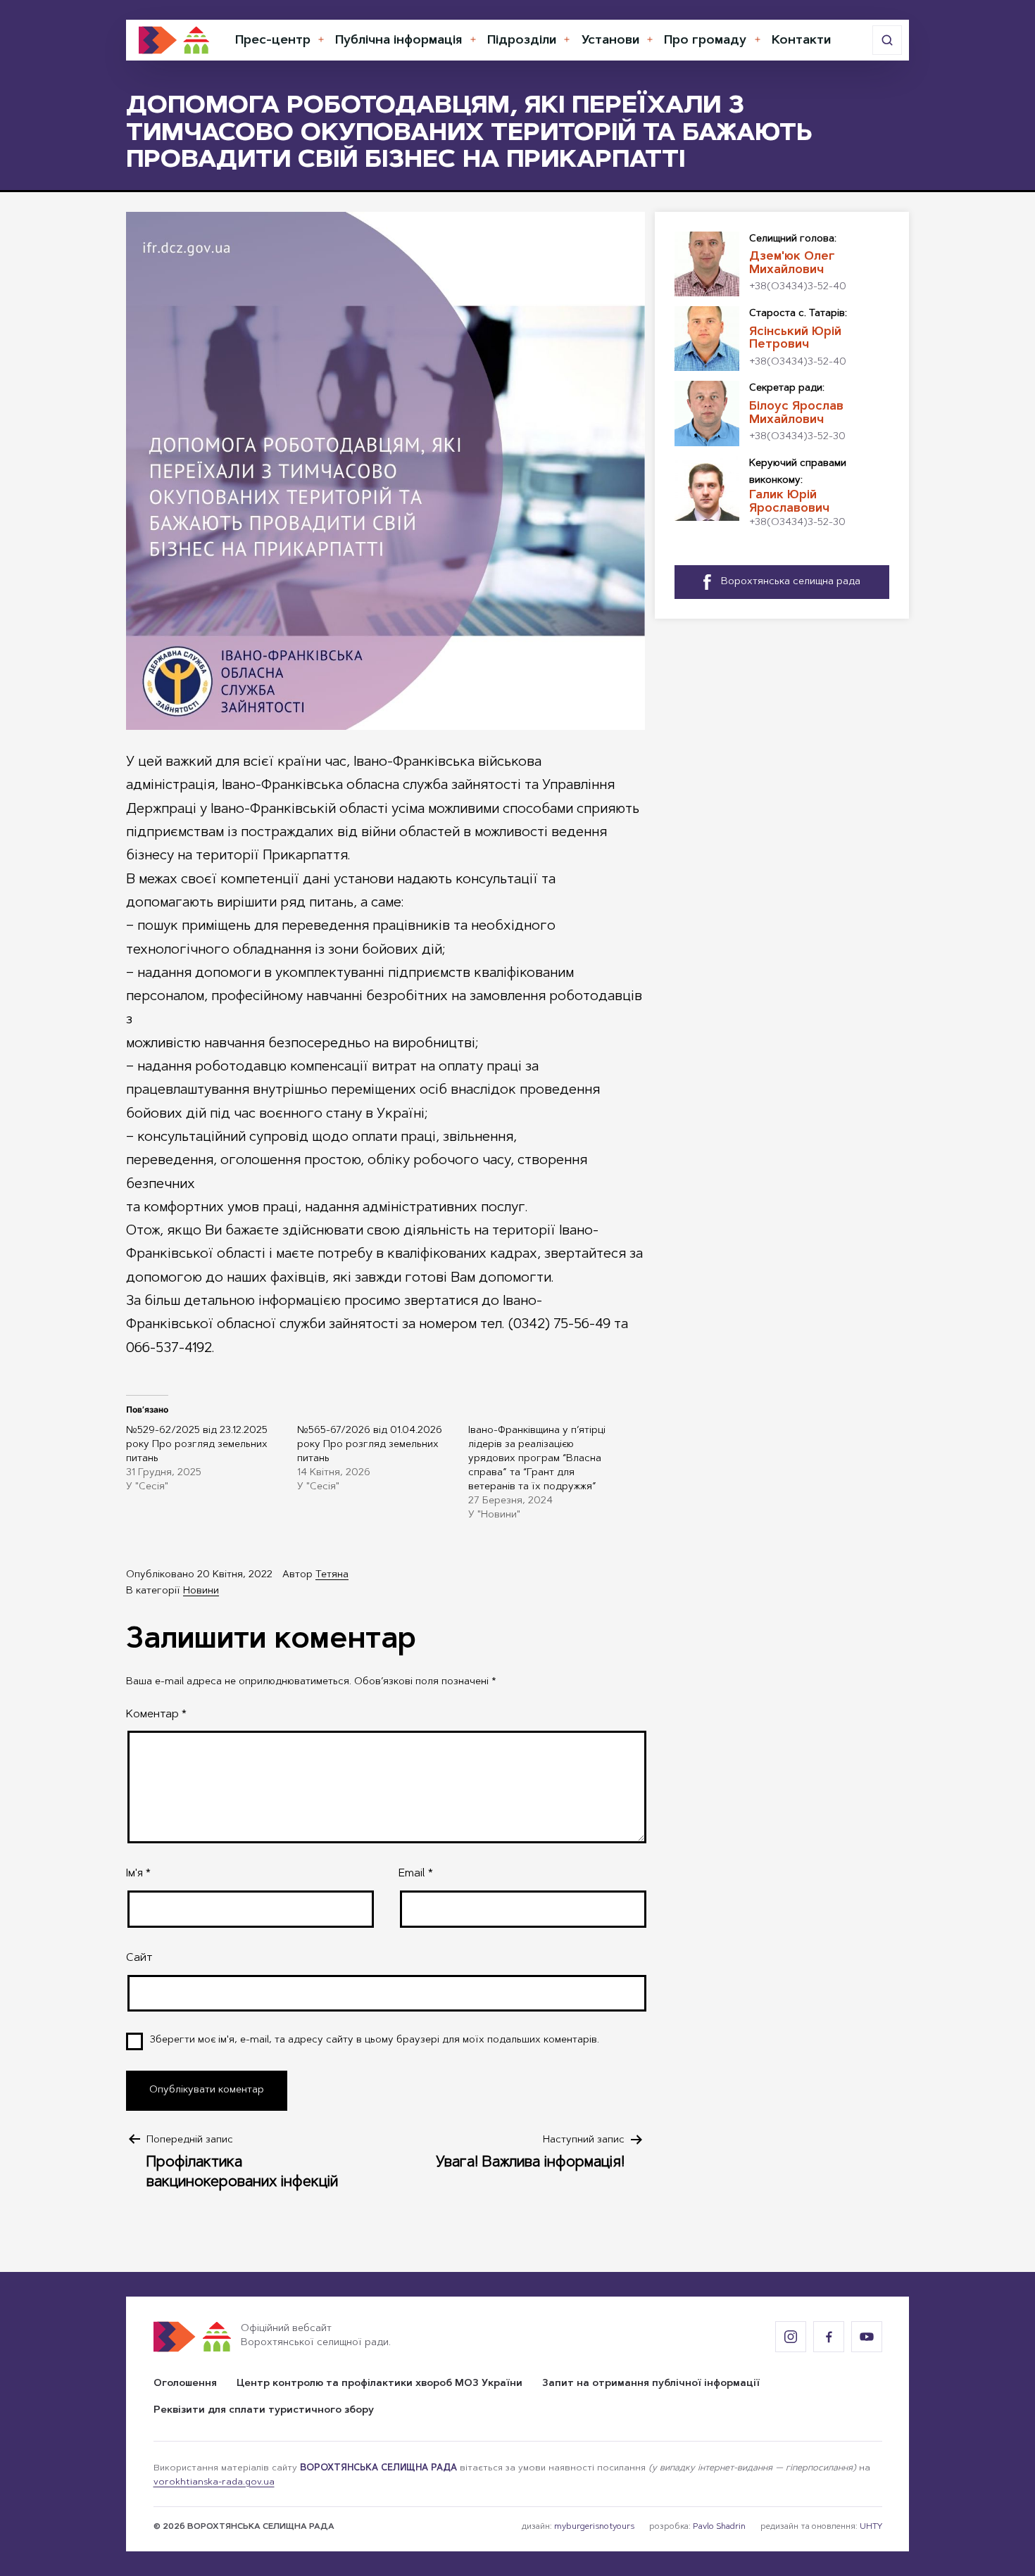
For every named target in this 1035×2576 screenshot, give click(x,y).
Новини (201, 1591)
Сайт (139, 1958)
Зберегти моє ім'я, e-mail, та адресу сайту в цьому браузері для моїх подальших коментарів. (375, 2040)
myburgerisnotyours (594, 2527)
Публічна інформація (399, 41)
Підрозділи (522, 41)
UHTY (871, 2527)
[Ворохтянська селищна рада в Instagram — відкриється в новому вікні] (791, 2337)
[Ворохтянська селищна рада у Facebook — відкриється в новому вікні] (829, 2337)
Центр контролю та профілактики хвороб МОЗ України (379, 2384)
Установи (610, 41)
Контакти (801, 41)
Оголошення (185, 2384)
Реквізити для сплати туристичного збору (264, 2411)
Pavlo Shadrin (719, 2527)
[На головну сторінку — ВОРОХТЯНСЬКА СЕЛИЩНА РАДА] (174, 40)
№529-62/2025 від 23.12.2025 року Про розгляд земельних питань (197, 1445)
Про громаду (705, 41)
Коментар (156, 1715)
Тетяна (332, 1575)
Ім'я (138, 1874)
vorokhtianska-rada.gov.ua (214, 2482)
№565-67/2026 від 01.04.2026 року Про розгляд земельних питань (370, 1445)
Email (416, 1874)
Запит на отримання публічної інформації (651, 2384)
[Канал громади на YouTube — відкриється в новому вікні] (867, 2337)
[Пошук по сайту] (887, 40)
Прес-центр (273, 41)
